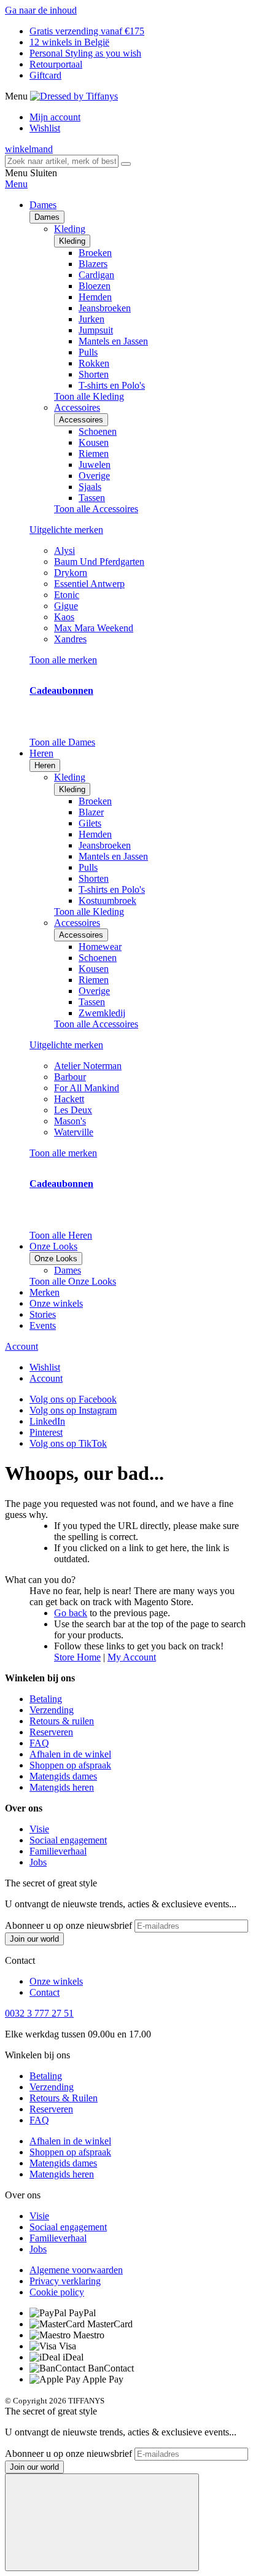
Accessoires (81, 420)
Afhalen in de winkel (70, 1754)
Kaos (64, 617)
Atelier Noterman (88, 1066)
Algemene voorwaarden (76, 2270)
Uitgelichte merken (66, 530)
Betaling (46, 1699)
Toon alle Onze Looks (73, 1281)
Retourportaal (56, 64)
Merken (45, 1292)
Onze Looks (56, 1259)
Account (21, 1346)
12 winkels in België (69, 42)
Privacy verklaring (65, 2281)
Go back (71, 1613)
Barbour (70, 1077)
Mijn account (55, 117)
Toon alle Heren (61, 1235)
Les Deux (73, 1110)
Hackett (69, 1099)
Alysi (64, 551)
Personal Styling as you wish (85, 53)
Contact (45, 1992)
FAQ (39, 1743)
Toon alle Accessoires (96, 509)
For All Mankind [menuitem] (87, 1088)
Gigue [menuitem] (66, 606)
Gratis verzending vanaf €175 (87, 31)
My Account (132, 1657)
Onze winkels (56, 1303)
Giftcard (45, 75)
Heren (45, 765)
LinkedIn (47, 1421)
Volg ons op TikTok (68, 1443)
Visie (39, 1829)
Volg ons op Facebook (73, 1399)
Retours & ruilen (62, 1721)
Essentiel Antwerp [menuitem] (89, 584)
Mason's (70, 1121)
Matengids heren (62, 1787)
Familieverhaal (58, 1851)
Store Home (77, 1657)
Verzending (52, 1710)
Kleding (72, 241)
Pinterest (46, 1432)
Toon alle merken (63, 660)
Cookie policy (57, 2292)
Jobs (38, 1862)
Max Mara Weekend (94, 628)
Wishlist (45, 128)
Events (43, 1325)
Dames (47, 217)
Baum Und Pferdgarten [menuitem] (99, 562)
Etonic (67, 595)
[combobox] (62, 161)
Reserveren (51, 1732)
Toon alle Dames (62, 742)
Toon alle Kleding (89, 396)
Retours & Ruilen (64, 2098)
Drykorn (71, 573)
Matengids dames (63, 1776)
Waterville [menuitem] (74, 1132)
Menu (16, 184)
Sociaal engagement (68, 1840)
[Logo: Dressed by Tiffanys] (74, 96)
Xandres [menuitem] (70, 639)
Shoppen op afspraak (70, 1765)
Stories (43, 1314)
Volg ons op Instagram (73, 1410)
